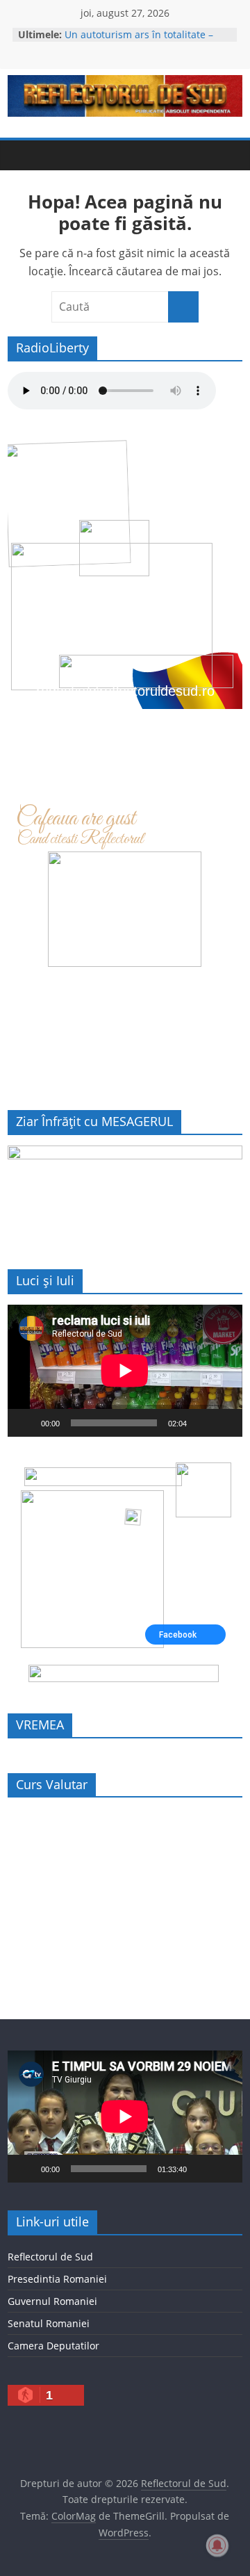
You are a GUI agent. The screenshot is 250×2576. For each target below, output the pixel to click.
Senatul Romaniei (49, 2323)
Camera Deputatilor (53, 2346)
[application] (125, 1371)
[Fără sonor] (202, 1423)
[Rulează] (26, 1423)
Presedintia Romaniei (57, 2279)
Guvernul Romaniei (52, 2301)
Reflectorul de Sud (50, 2257)
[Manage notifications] (217, 2545)
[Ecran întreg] (224, 1423)
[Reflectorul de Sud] (22, 155)
